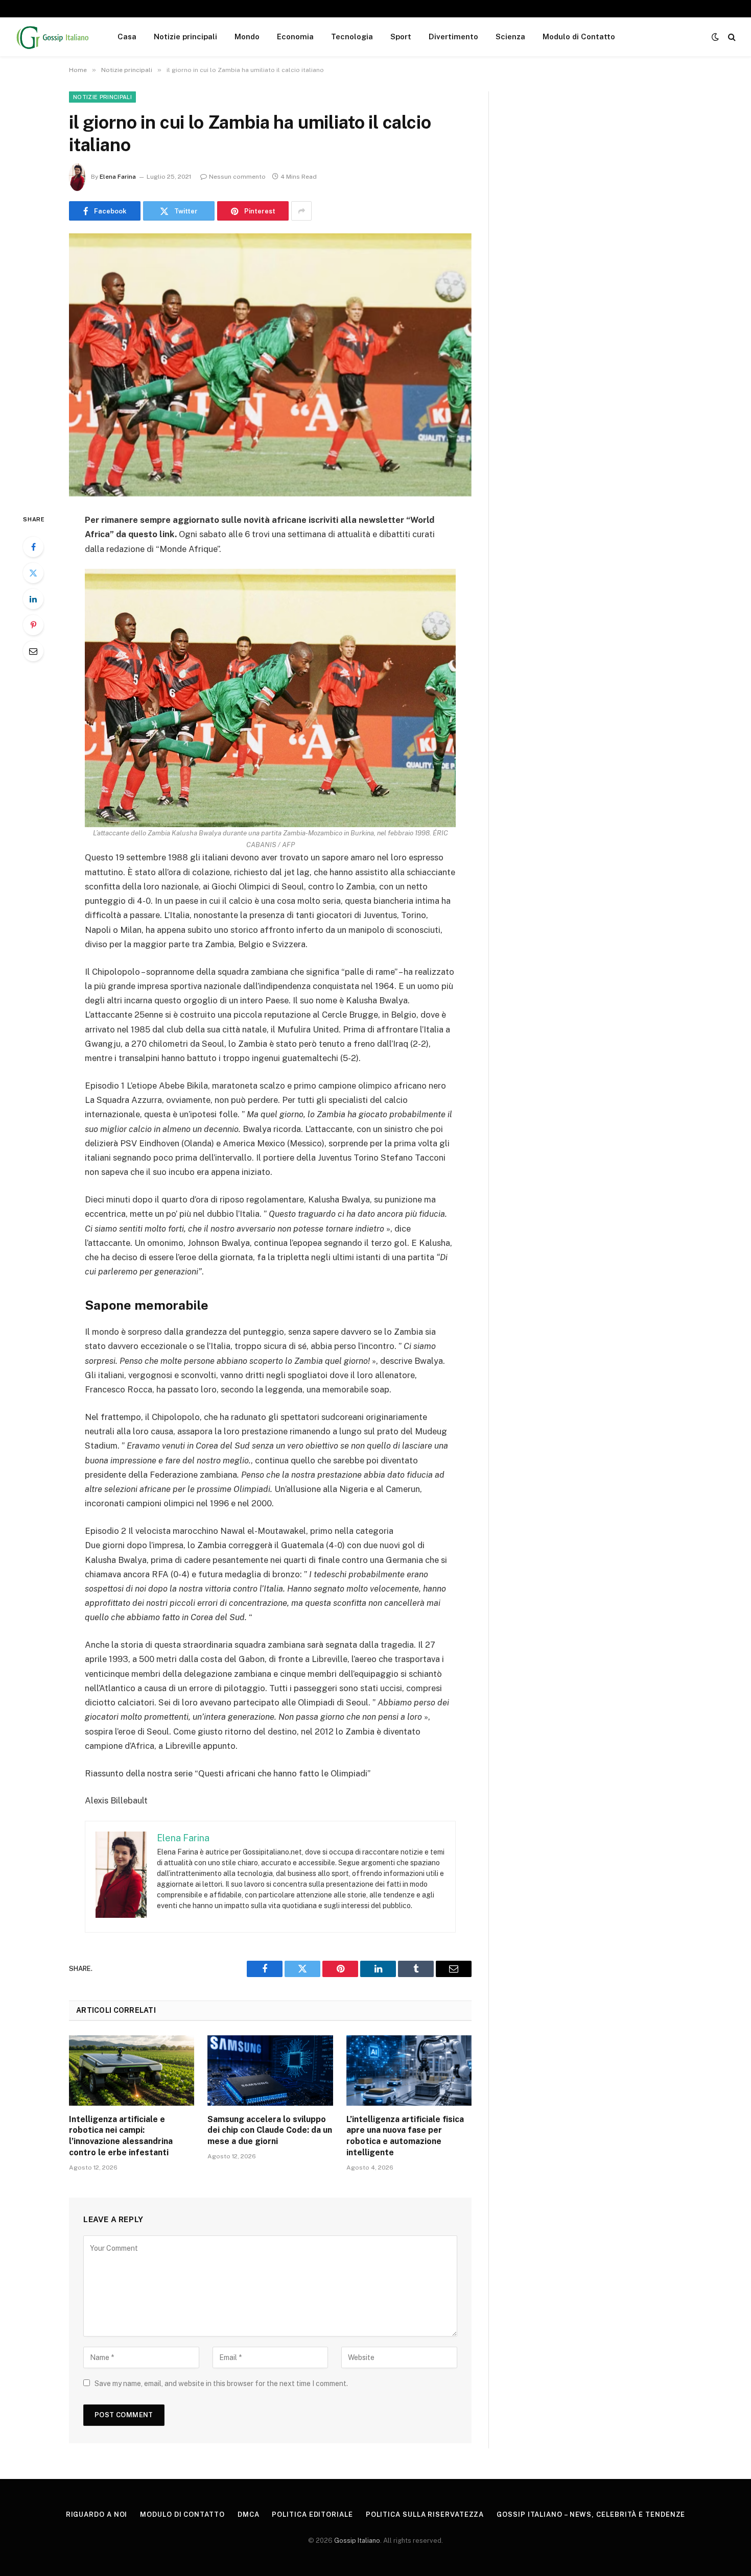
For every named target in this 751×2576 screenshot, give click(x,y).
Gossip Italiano (357, 2541)
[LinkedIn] (33, 599)
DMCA (249, 2514)
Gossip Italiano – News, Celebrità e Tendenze (591, 2514)
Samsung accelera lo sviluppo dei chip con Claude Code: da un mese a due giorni (270, 2130)
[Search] (731, 37)
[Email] (33, 651)
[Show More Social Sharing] (301, 211)
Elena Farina (118, 177)
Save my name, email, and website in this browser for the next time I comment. (221, 2384)
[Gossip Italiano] (53, 37)
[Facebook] (33, 547)
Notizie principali (185, 37)
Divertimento (453, 37)
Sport (401, 37)
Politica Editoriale (312, 2514)
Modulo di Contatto (579, 37)
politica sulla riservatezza (425, 2514)
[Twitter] (33, 573)
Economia (295, 37)
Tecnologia (352, 37)
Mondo (247, 37)
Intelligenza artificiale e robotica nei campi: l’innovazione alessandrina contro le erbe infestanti (121, 2136)
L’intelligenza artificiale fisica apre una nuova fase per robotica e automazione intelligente (405, 2136)
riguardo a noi (97, 2514)
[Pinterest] (33, 625)
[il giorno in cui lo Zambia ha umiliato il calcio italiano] (270, 365)
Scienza (510, 37)
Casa (127, 37)
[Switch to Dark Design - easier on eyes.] (715, 37)
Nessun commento (237, 177)
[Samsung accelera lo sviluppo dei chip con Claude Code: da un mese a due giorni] (270, 2071)
